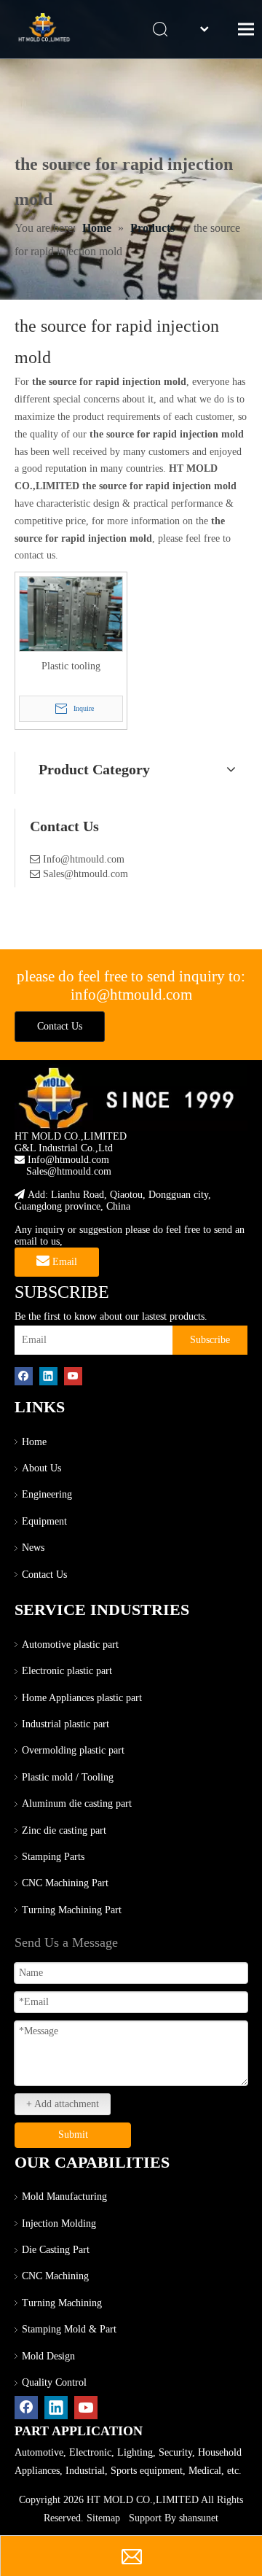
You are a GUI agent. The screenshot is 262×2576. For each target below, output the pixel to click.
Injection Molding (59, 2223)
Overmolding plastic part (73, 1750)
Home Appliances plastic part (82, 1698)
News (33, 1548)
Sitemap (103, 2518)
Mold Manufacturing (64, 2196)
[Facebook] (24, 1376)
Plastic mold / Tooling (68, 1777)
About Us (41, 1468)
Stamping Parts (53, 1857)
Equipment (44, 1521)
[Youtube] (73, 1376)
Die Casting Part (56, 2250)
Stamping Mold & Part (69, 2329)
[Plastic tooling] (71, 617)
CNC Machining (55, 2276)
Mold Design (48, 2356)
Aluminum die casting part (77, 1803)
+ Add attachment (63, 2104)
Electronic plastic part (67, 1671)
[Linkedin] (48, 1376)
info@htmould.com (131, 995)
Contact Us (60, 1026)
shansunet (199, 2518)
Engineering (47, 1494)
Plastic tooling (71, 666)
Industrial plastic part (65, 1724)
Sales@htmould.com (86, 874)
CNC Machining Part (65, 1883)
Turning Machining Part (72, 1910)
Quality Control (54, 2382)
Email (63, 1262)
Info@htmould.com (84, 859)
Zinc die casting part (64, 1830)
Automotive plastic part (70, 1645)
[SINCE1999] (131, 1097)
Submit (73, 2135)
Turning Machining (62, 2303)
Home (34, 1442)
